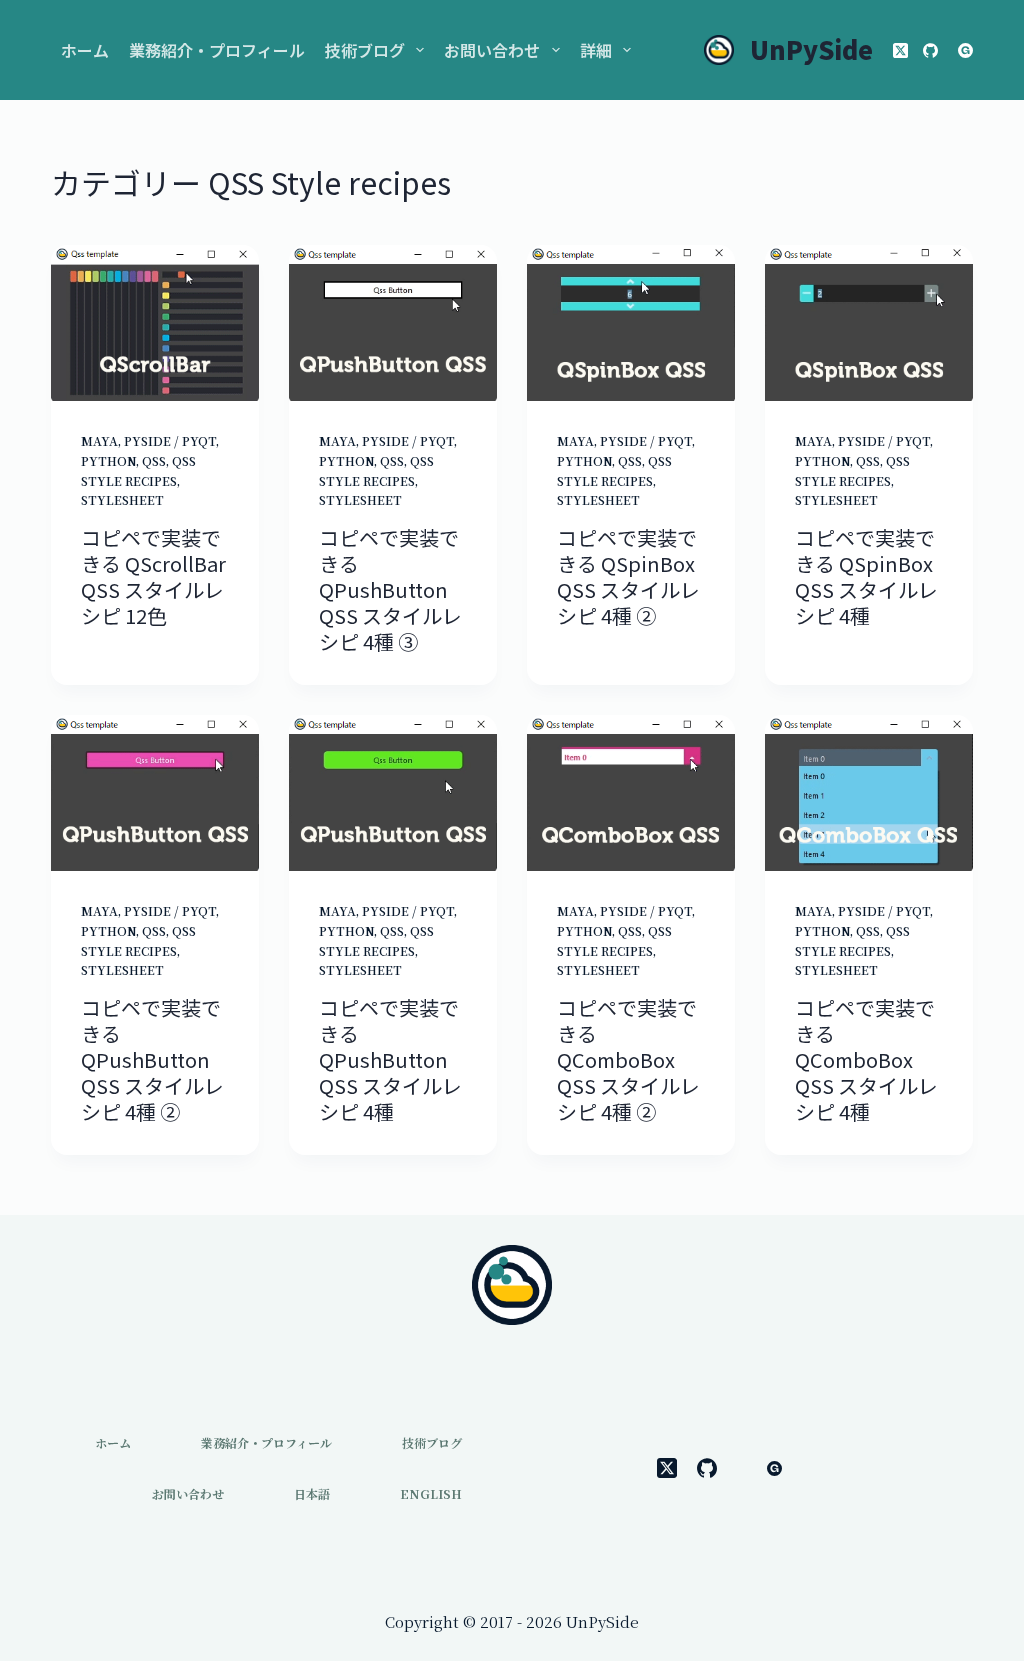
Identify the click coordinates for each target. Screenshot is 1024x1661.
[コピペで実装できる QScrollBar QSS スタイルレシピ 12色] (155, 323)
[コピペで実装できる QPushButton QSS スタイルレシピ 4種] (393, 793)
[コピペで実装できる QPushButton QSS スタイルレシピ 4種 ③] (393, 323)
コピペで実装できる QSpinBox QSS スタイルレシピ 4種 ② (628, 576)
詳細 (596, 50)
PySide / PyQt (170, 440)
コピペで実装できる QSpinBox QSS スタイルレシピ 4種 (866, 576)
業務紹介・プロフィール (217, 50)
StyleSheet (122, 499)
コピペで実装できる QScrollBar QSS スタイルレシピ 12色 (153, 576)
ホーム (85, 50)
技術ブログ (365, 50)
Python (108, 460)
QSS (154, 460)
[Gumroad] (965, 50)
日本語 (312, 1494)
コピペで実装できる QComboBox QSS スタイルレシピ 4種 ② (628, 1059)
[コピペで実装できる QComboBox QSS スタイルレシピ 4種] (869, 793)
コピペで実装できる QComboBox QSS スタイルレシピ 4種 (866, 1059)
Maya (99, 440)
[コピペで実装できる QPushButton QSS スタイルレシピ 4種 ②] (155, 793)
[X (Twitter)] (900, 50)
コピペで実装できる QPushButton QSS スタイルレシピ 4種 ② (152, 1059)
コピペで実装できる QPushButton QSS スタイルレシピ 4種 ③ (390, 589)
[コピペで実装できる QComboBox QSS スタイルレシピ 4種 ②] (631, 793)
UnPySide (811, 49)
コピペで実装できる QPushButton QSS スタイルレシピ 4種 (390, 1059)
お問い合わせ (492, 50)
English (431, 1494)
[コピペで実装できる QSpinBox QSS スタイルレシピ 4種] (869, 323)
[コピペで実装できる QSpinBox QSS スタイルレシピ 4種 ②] (631, 323)
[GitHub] (930, 50)
